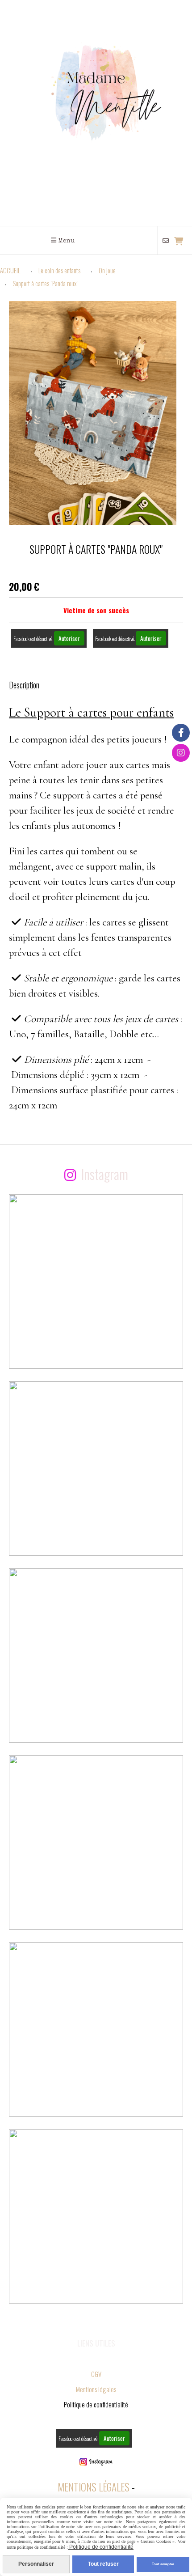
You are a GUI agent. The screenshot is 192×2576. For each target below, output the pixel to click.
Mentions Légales (94, 2487)
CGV (96, 2374)
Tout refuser (103, 2564)
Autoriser (69, 638)
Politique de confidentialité (101, 2547)
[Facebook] (181, 733)
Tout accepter (163, 2564)
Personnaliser (36, 2564)
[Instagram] (181, 753)
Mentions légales (96, 2389)
